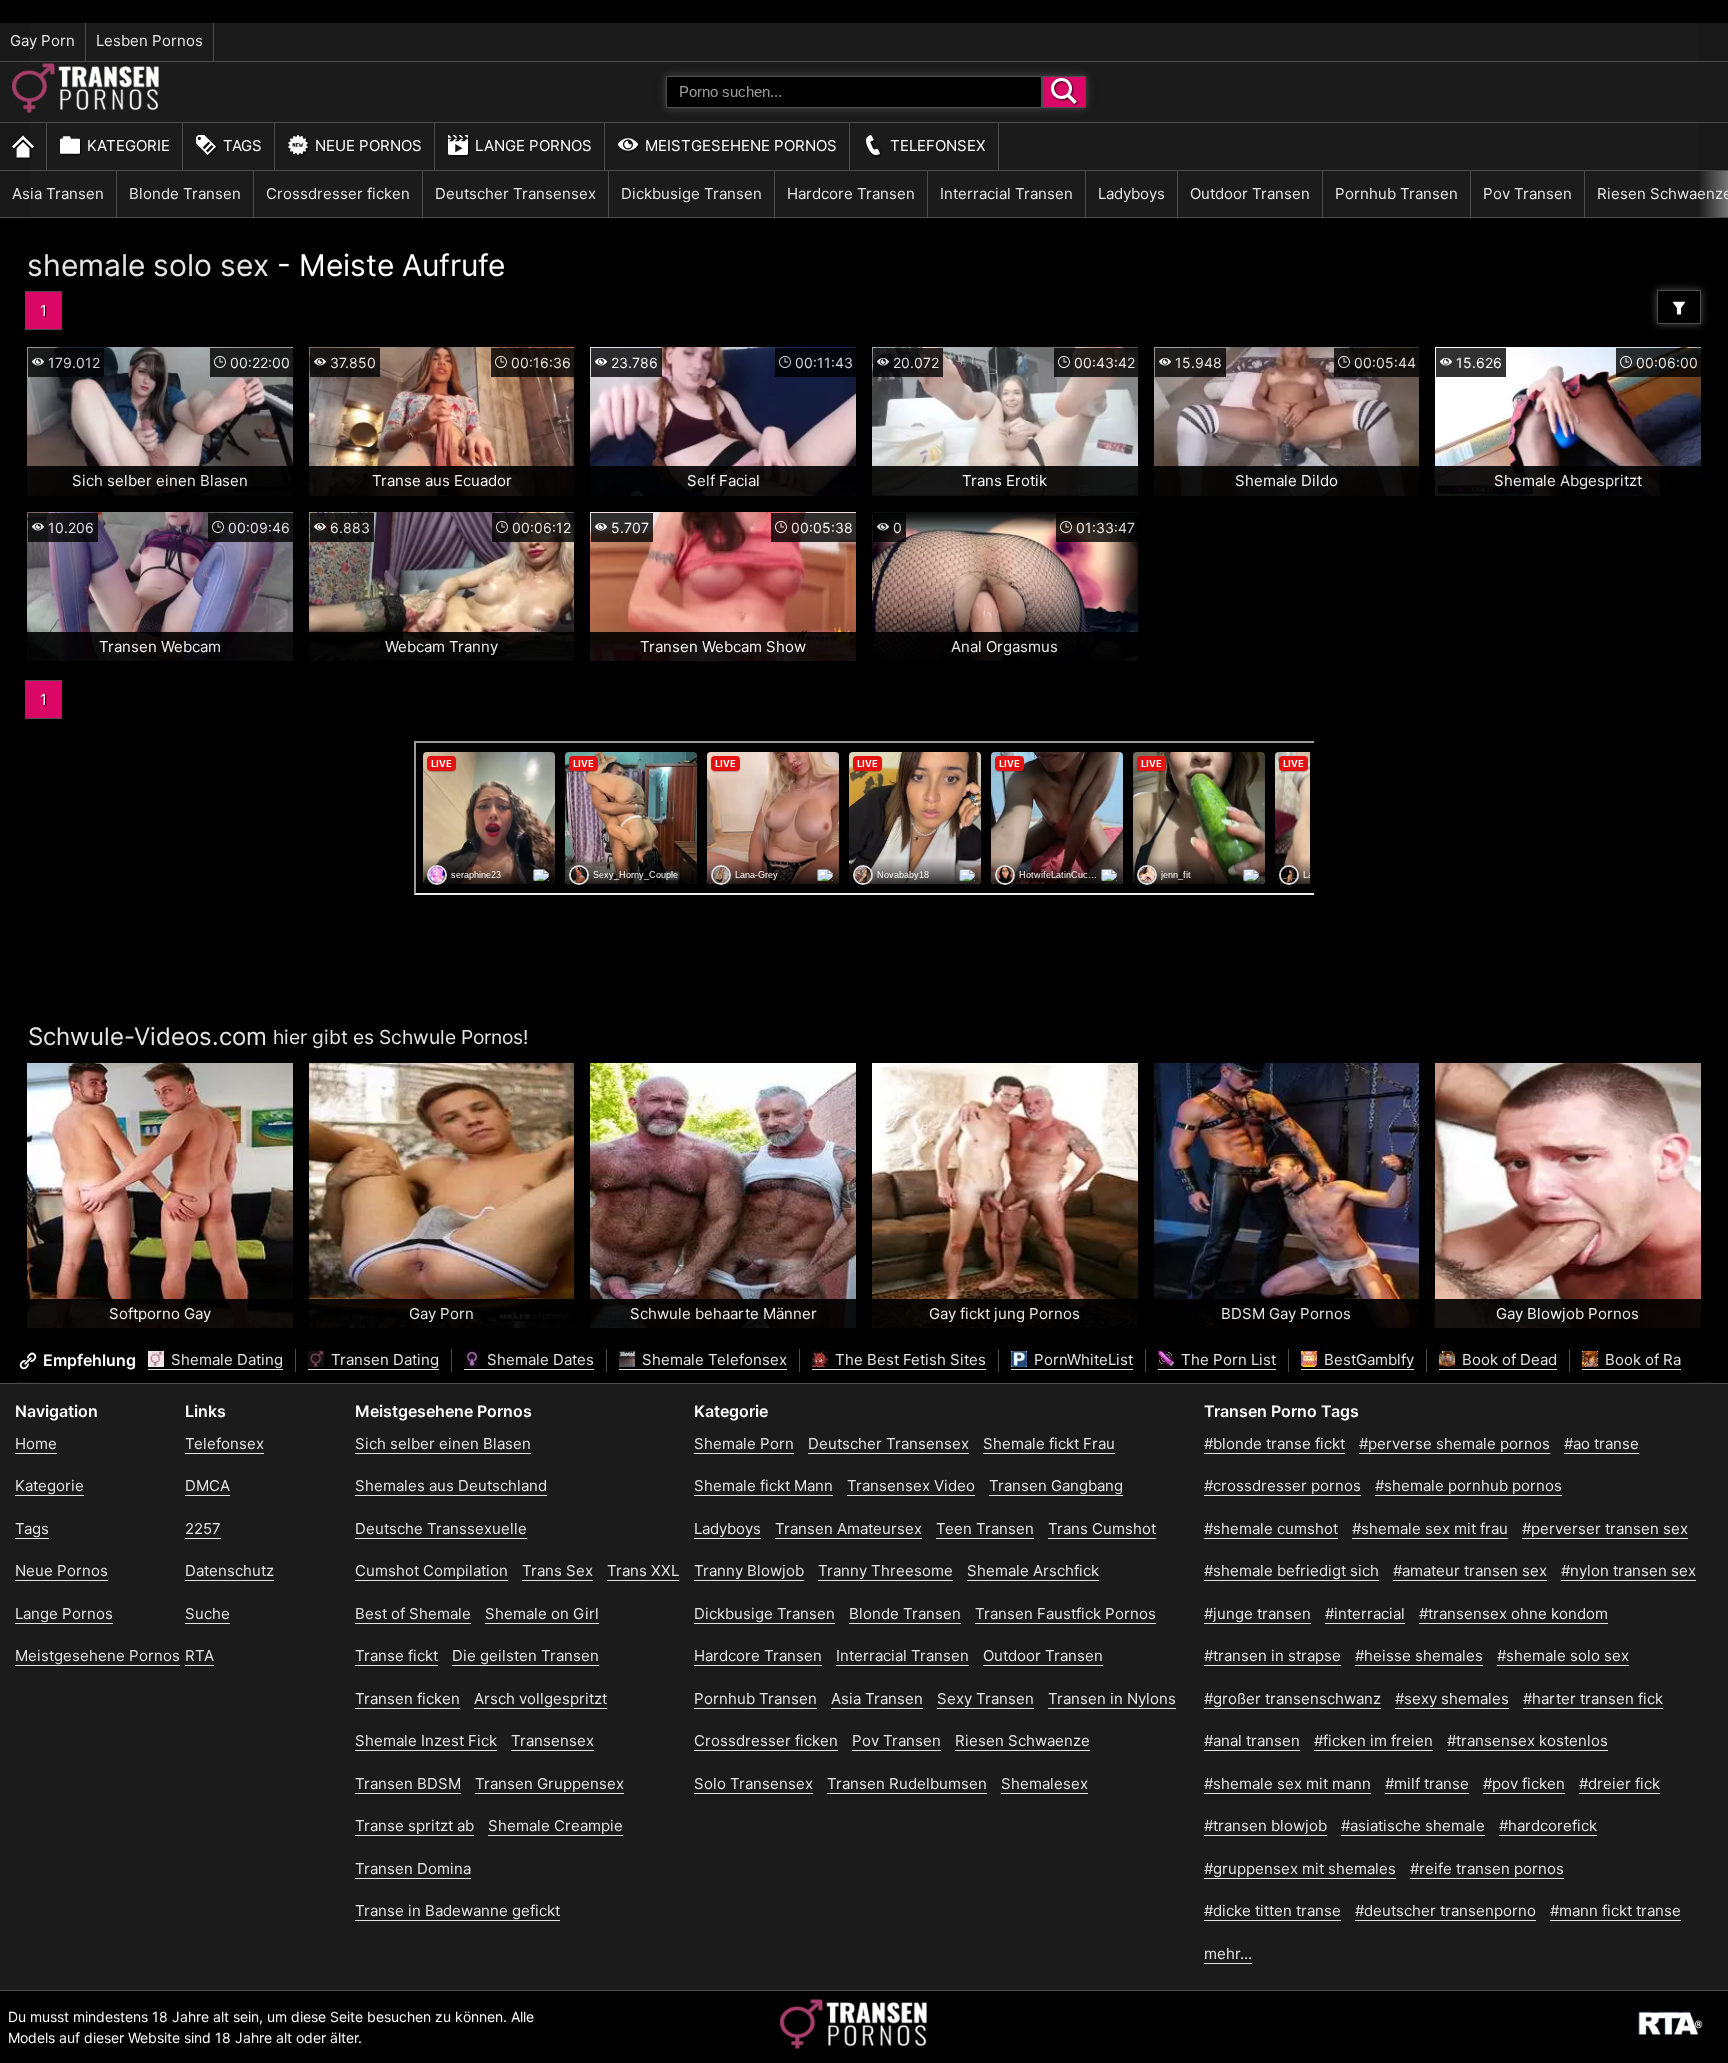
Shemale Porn (744, 1443)
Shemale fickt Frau (1049, 1443)
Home (36, 1443)
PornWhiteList (1081, 1359)
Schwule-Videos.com (147, 1036)
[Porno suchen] (1064, 92)
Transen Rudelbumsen (907, 1783)
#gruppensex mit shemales (1300, 1868)
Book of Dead (1507, 1359)
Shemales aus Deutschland (451, 1485)
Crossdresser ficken (338, 193)
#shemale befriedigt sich (1291, 1570)
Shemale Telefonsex (712, 1359)
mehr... (1228, 1953)
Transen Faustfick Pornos (1065, 1613)
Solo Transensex (753, 1783)
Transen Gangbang (1056, 1485)
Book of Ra (1641, 1359)
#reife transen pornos (1487, 1868)
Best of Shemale (413, 1613)
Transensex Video (911, 1485)
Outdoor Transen (1250, 193)
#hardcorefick (1548, 1825)
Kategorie (128, 145)
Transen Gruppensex (549, 1783)
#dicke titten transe (1272, 1910)
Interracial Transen (1006, 193)
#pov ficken (1524, 1783)
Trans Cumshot (1102, 1528)
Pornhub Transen (1396, 193)
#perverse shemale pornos (1454, 1443)
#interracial (1365, 1613)
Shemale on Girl (542, 1613)
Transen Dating (383, 1359)
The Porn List (1226, 1359)
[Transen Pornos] (87, 107)
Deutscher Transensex (515, 193)
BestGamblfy (1367, 1359)
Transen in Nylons (1112, 1698)
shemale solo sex (148, 265)
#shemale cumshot (1271, 1528)
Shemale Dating (225, 1359)
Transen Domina (413, 1868)
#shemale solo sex (1563, 1655)
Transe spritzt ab (414, 1825)
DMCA (207, 1485)
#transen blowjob (1265, 1825)
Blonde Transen (185, 193)
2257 (203, 1528)
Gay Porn (42, 40)
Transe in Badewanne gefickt (457, 1910)
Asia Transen (58, 193)
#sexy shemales (1452, 1698)
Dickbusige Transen (691, 193)
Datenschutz (229, 1570)
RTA (199, 1655)
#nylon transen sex (1628, 1570)
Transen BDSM (408, 1783)
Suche (207, 1613)
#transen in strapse (1272, 1655)
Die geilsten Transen (525, 1655)
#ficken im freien (1373, 1740)
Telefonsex (938, 145)
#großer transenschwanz (1292, 1698)
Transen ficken (407, 1698)
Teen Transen (985, 1528)
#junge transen (1257, 1613)
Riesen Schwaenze (1022, 1740)
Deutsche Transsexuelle (441, 1528)
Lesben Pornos (149, 40)
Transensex (552, 1740)
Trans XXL (643, 1570)
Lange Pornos (533, 145)
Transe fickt (396, 1655)
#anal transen (1252, 1740)
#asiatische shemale (1413, 1825)
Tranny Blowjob (749, 1570)
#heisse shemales (1419, 1655)
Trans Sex (557, 1570)
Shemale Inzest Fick (426, 1740)
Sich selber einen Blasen (443, 1443)
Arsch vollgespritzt (540, 1698)
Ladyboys (1131, 193)
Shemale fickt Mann (763, 1485)
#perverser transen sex (1605, 1528)
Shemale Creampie (555, 1825)
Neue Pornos (368, 145)
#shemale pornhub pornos (1468, 1485)
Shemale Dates (538, 1359)
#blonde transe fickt (1274, 1443)
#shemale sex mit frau (1430, 1528)
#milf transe (1427, 1783)
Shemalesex (1044, 1783)
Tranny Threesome (885, 1570)
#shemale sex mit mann (1287, 1783)
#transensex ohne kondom (1513, 1613)
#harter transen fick (1593, 1698)
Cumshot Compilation (431, 1570)
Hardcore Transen (851, 193)
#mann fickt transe (1615, 1910)
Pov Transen (1527, 193)
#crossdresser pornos (1282, 1485)
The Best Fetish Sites (908, 1359)
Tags (242, 145)
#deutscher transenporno (1445, 1910)
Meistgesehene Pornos (741, 145)
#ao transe (1601, 1443)
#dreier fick (1619, 1783)
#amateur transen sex (1470, 1570)
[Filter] (1679, 307)
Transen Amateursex (848, 1528)
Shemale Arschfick (1033, 1570)
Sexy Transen (985, 1698)
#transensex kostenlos (1527, 1740)
